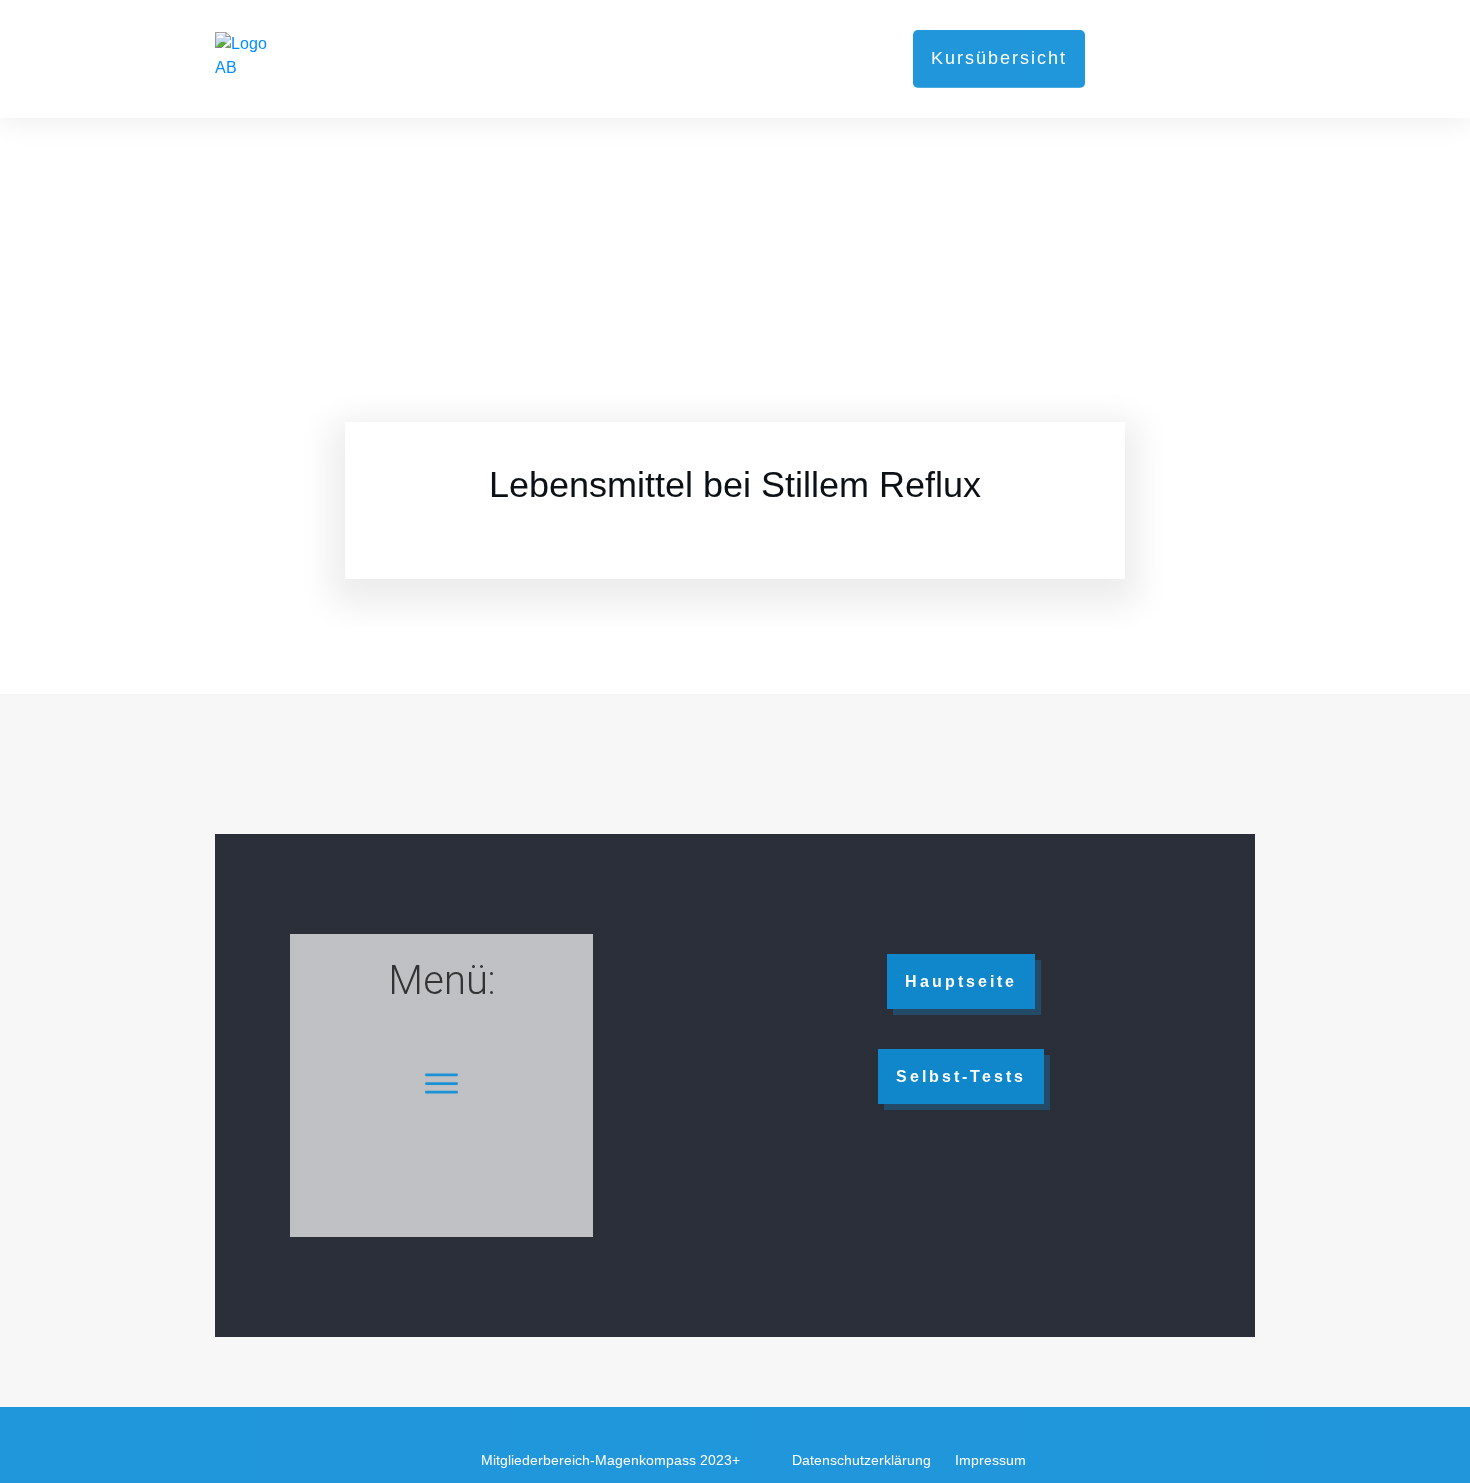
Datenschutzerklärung (861, 1460)
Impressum (990, 1460)
